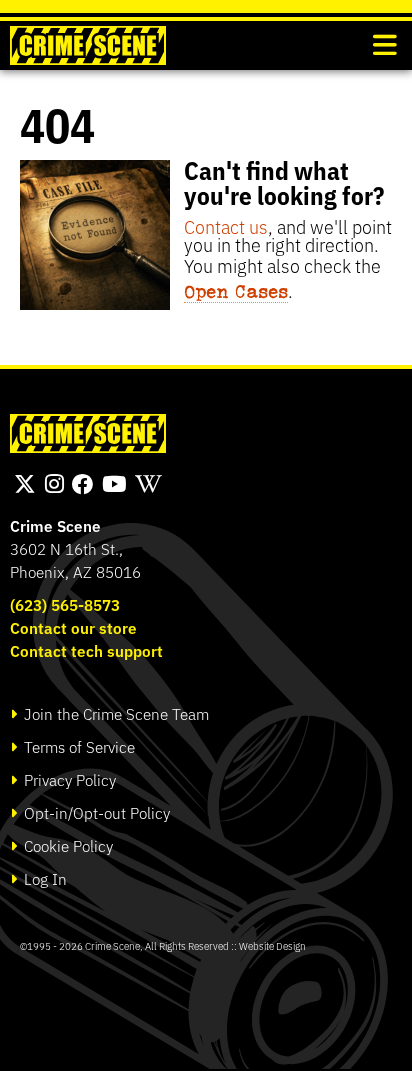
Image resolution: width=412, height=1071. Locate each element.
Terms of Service (77, 746)
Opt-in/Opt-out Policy (95, 812)
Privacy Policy (68, 779)
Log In (43, 878)
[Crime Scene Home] (88, 45)
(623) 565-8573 (65, 604)
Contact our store (73, 627)
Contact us (226, 226)
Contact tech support (86, 650)
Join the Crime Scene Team (114, 713)
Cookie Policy (66, 845)
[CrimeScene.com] (88, 433)
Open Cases (236, 291)
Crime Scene (55, 525)
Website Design (272, 945)
